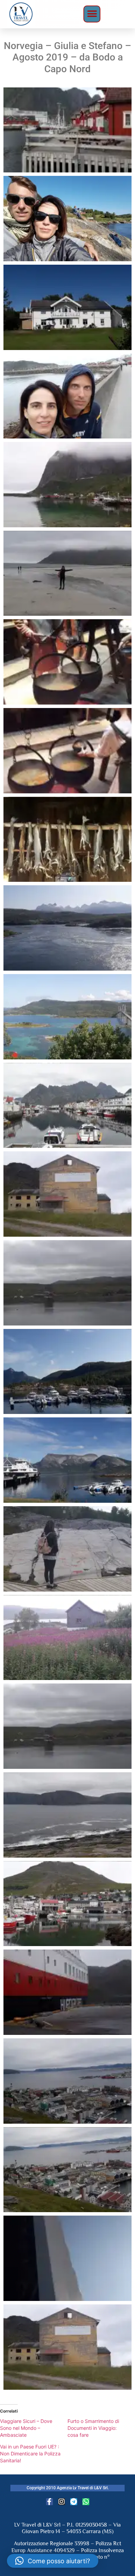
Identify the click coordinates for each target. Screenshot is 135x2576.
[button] (92, 14)
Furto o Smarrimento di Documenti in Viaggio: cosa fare (93, 2428)
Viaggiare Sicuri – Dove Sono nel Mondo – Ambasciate (26, 2428)
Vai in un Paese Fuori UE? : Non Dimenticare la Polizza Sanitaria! (30, 2454)
